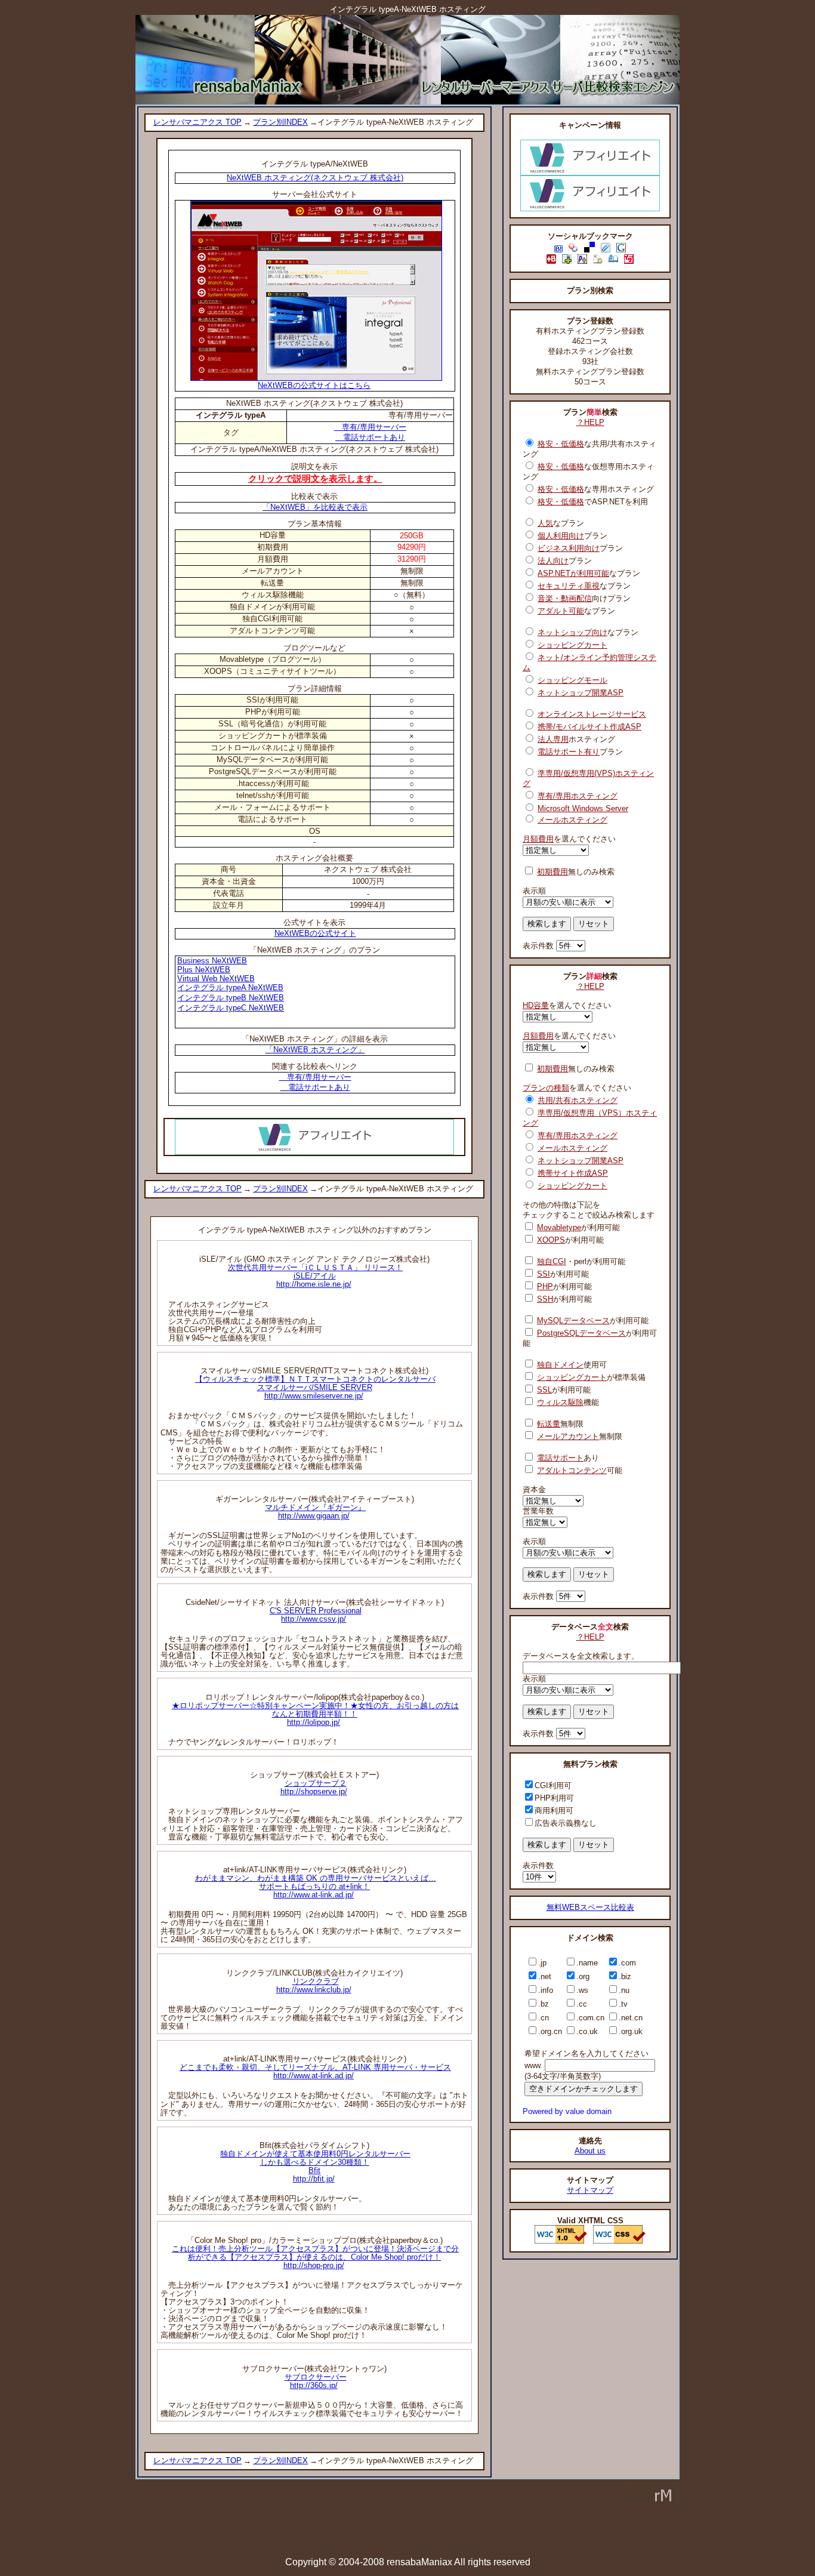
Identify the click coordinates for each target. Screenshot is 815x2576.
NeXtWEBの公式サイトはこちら (314, 385)
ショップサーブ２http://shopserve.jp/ (314, 1787)
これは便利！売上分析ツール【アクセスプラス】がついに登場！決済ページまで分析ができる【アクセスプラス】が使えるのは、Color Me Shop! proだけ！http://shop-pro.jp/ (315, 2257)
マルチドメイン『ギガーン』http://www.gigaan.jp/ (315, 1512)
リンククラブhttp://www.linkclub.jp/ (314, 1985)
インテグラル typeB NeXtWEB (231, 998)
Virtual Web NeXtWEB (216, 979)
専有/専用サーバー (370, 427)
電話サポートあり (370, 437)
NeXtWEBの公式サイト (315, 933)
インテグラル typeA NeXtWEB (230, 987)
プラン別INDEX (280, 122)
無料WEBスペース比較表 (590, 1907)
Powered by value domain (567, 2111)
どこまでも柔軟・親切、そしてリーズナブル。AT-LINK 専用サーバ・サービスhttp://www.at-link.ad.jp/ (315, 2071)
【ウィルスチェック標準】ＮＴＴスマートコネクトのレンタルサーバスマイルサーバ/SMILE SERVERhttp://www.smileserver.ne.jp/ (315, 1387)
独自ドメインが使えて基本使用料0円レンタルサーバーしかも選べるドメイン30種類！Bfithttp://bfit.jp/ (315, 2166)
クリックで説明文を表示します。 (315, 478)
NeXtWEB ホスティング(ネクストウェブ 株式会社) (315, 178)
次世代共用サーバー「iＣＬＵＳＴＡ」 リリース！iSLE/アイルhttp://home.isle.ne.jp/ (315, 1276)
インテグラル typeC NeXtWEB (231, 1008)
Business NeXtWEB (212, 961)
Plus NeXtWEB (204, 970)
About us (590, 2151)
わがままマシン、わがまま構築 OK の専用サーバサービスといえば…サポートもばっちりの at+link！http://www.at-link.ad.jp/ (316, 1886)
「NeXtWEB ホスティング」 (315, 1050)
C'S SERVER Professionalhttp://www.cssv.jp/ (316, 1615)
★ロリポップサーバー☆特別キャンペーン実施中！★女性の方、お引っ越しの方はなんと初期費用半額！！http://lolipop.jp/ (315, 1714)
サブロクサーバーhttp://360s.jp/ (316, 2381)
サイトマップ (590, 2190)
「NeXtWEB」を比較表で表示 (315, 507)
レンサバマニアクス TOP (197, 122)
